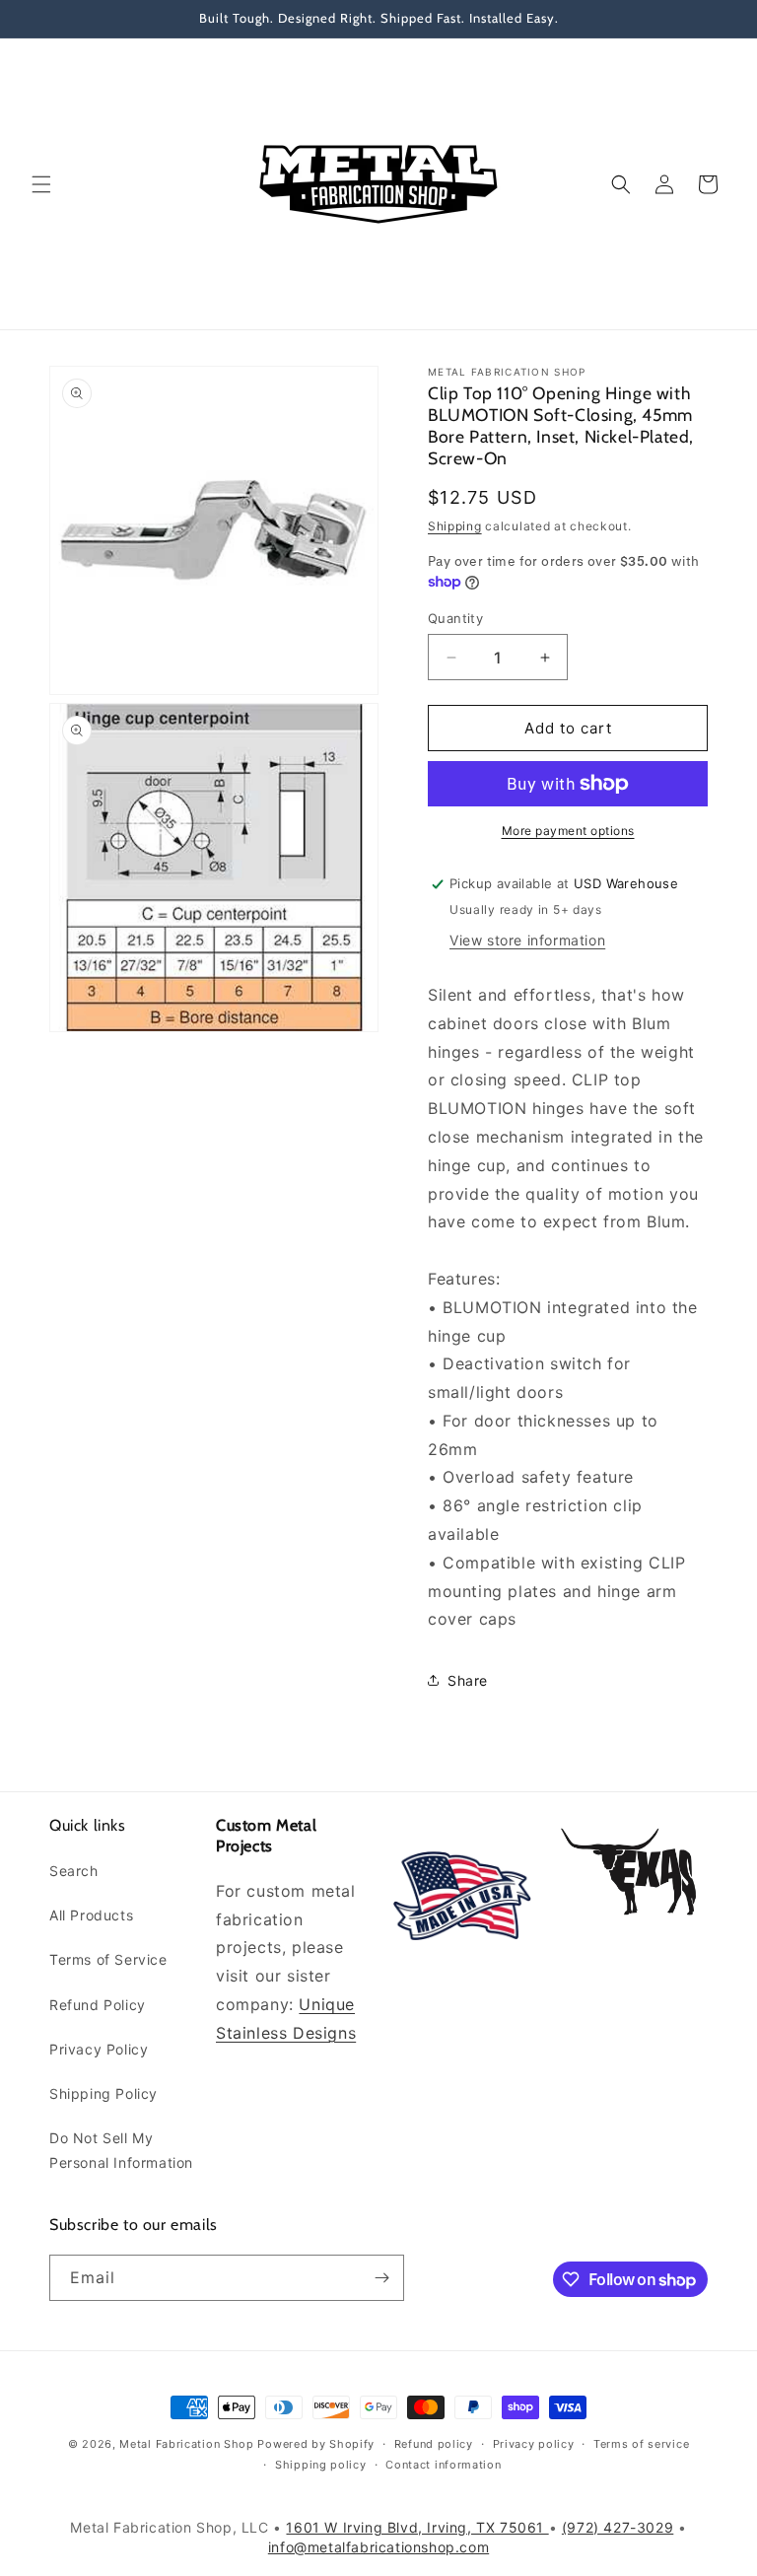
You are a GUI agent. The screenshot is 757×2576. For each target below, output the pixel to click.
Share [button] (468, 1680)
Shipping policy (321, 2465)
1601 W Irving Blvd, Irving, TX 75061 (417, 2527)
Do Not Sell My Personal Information (121, 2150)
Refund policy (434, 2444)
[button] (41, 184)
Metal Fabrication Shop (186, 2444)
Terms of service (641, 2444)
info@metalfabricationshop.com (378, 2547)
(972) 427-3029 (618, 2527)
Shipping (455, 526)
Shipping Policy (103, 2093)
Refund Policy (98, 2005)
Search (74, 1871)
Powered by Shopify (316, 2444)
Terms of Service (108, 1959)
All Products (91, 1915)
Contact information (443, 2465)
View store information (527, 940)
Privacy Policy (99, 2049)
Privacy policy (534, 2444)
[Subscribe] (381, 2278)
